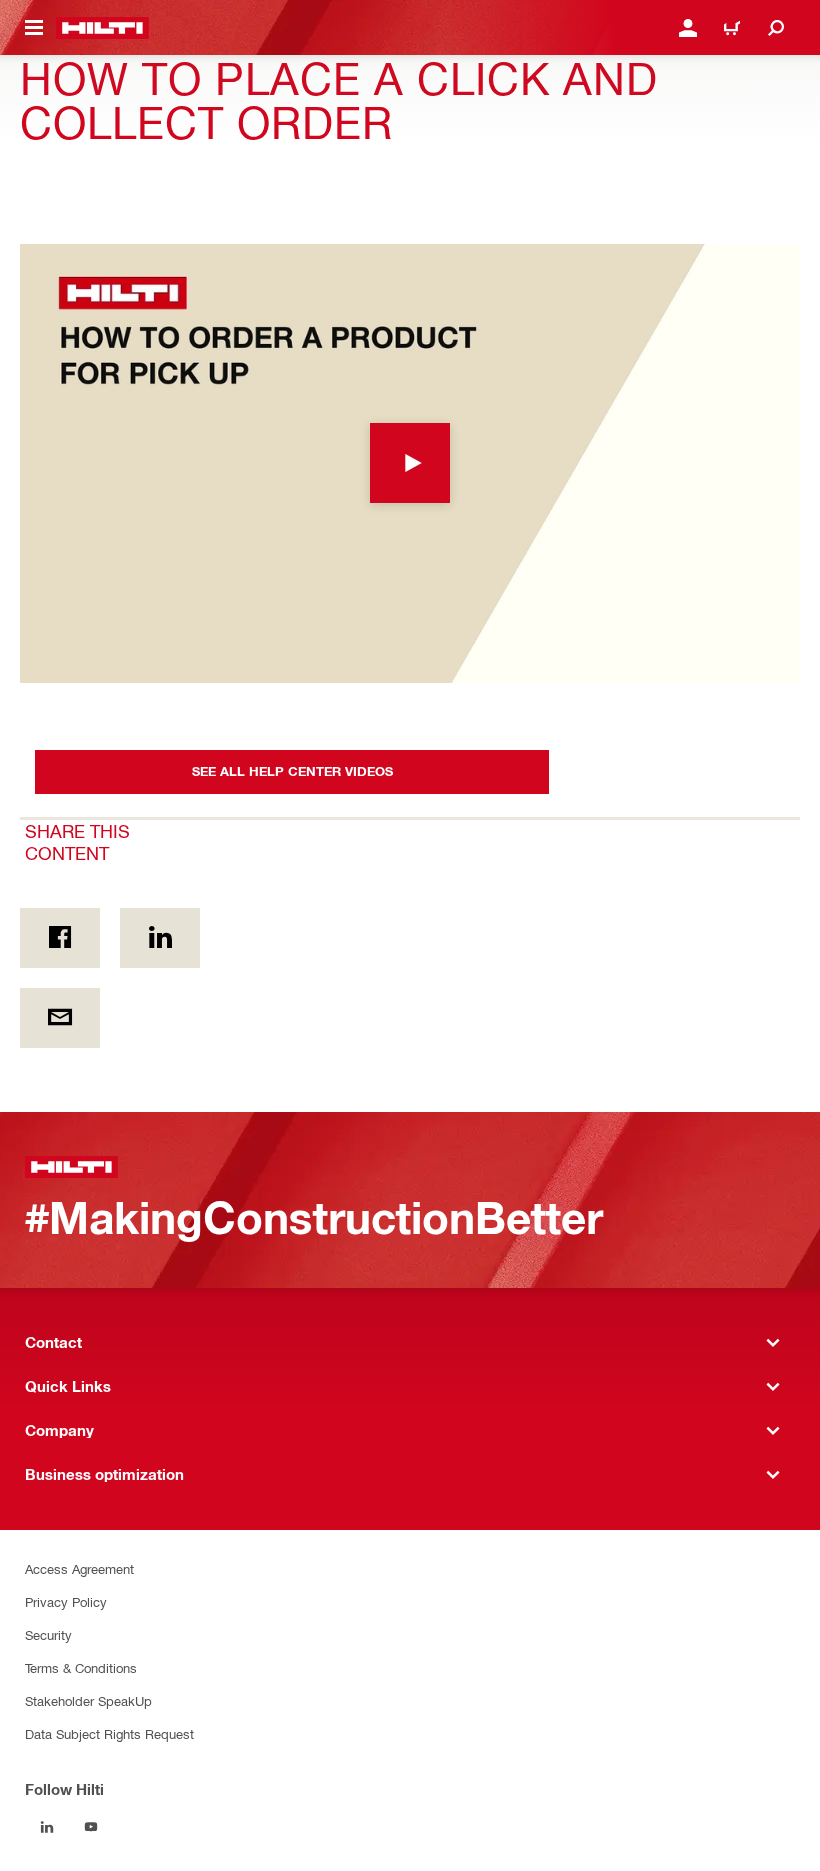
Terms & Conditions (81, 1667)
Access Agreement (79, 1568)
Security (48, 1634)
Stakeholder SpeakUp (88, 1700)
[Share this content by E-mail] (60, 1018)
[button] (410, 463)
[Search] (776, 28)
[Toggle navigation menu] (34, 28)
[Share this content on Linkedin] (160, 938)
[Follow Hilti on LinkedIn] (47, 1827)
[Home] (102, 28)
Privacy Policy (66, 1601)
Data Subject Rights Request (109, 1733)
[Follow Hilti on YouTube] (91, 1827)
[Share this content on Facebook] (60, 938)
